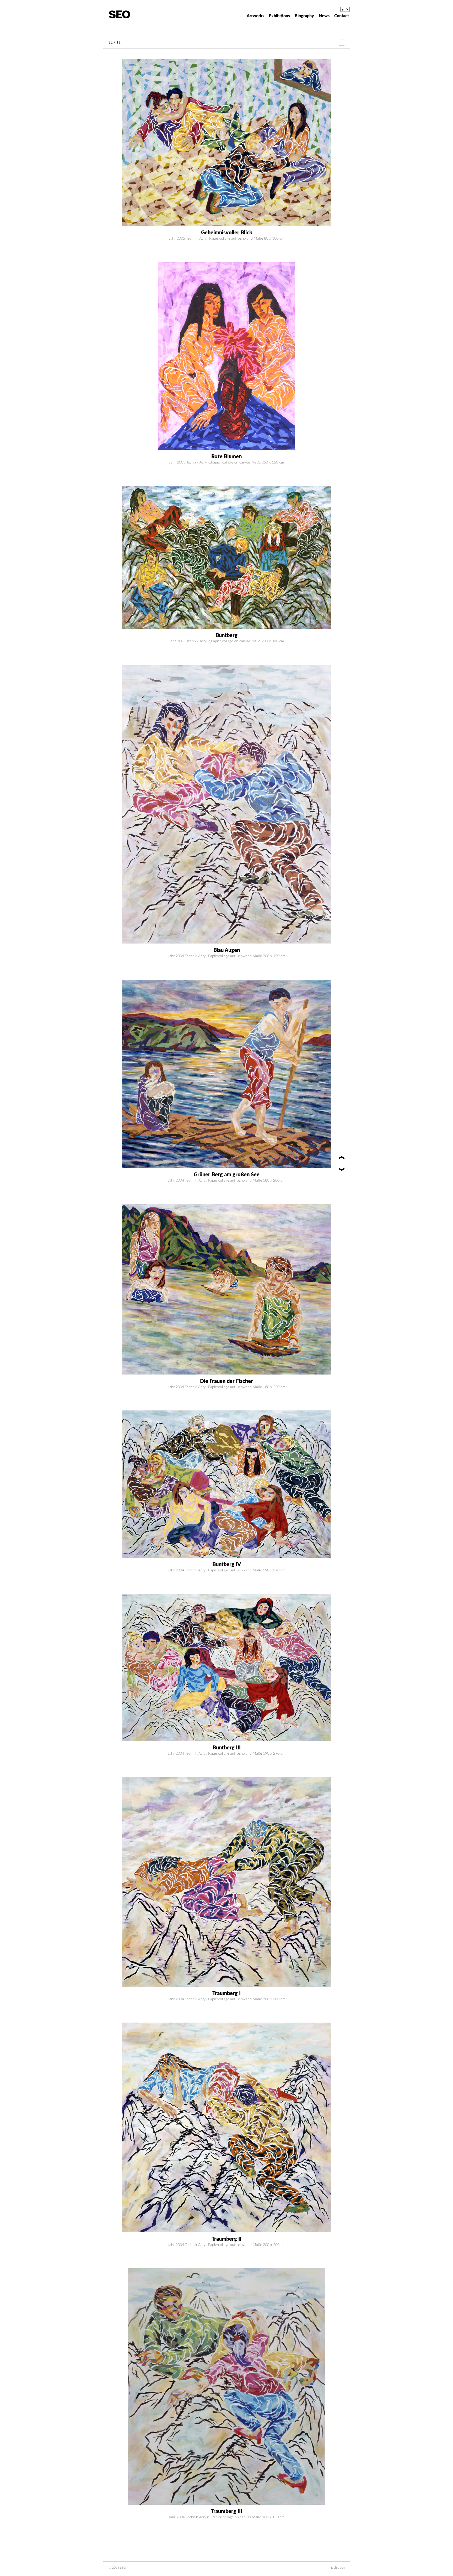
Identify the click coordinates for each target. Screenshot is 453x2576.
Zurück (342, 43)
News (324, 16)
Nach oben (337, 2568)
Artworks (255, 16)
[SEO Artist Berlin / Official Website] (119, 14)
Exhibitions (279, 16)
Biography (304, 16)
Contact (342, 16)
